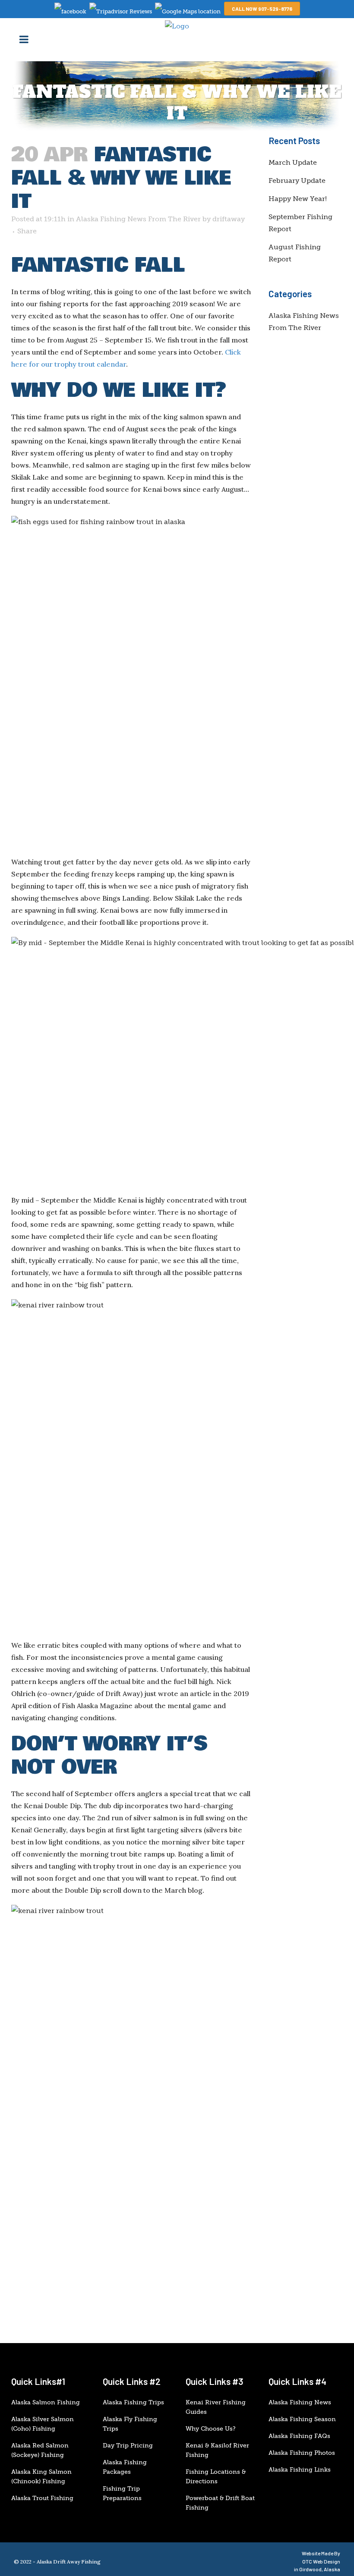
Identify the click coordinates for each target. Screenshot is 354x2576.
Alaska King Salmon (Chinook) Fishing (41, 2477)
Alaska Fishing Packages (125, 2467)
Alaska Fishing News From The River (138, 219)
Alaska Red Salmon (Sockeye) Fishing (40, 2450)
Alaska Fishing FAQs (299, 2436)
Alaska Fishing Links (300, 2470)
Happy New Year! (298, 199)
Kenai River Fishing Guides (216, 2407)
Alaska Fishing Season (302, 2419)
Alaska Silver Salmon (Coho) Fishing (43, 2424)
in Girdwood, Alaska (317, 2569)
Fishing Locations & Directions (216, 2477)
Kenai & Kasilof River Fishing (217, 2450)
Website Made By (321, 2557)
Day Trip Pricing (128, 2446)
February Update (297, 181)
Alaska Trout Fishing (42, 2498)
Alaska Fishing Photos (302, 2453)
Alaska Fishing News (300, 2402)
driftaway (229, 219)
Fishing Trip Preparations (122, 2493)
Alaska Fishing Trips (133, 2402)
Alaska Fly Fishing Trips (130, 2424)
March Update (293, 162)
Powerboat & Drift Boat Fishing (220, 2503)
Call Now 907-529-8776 (262, 9)
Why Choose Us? (211, 2429)
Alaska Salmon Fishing (46, 2402)
